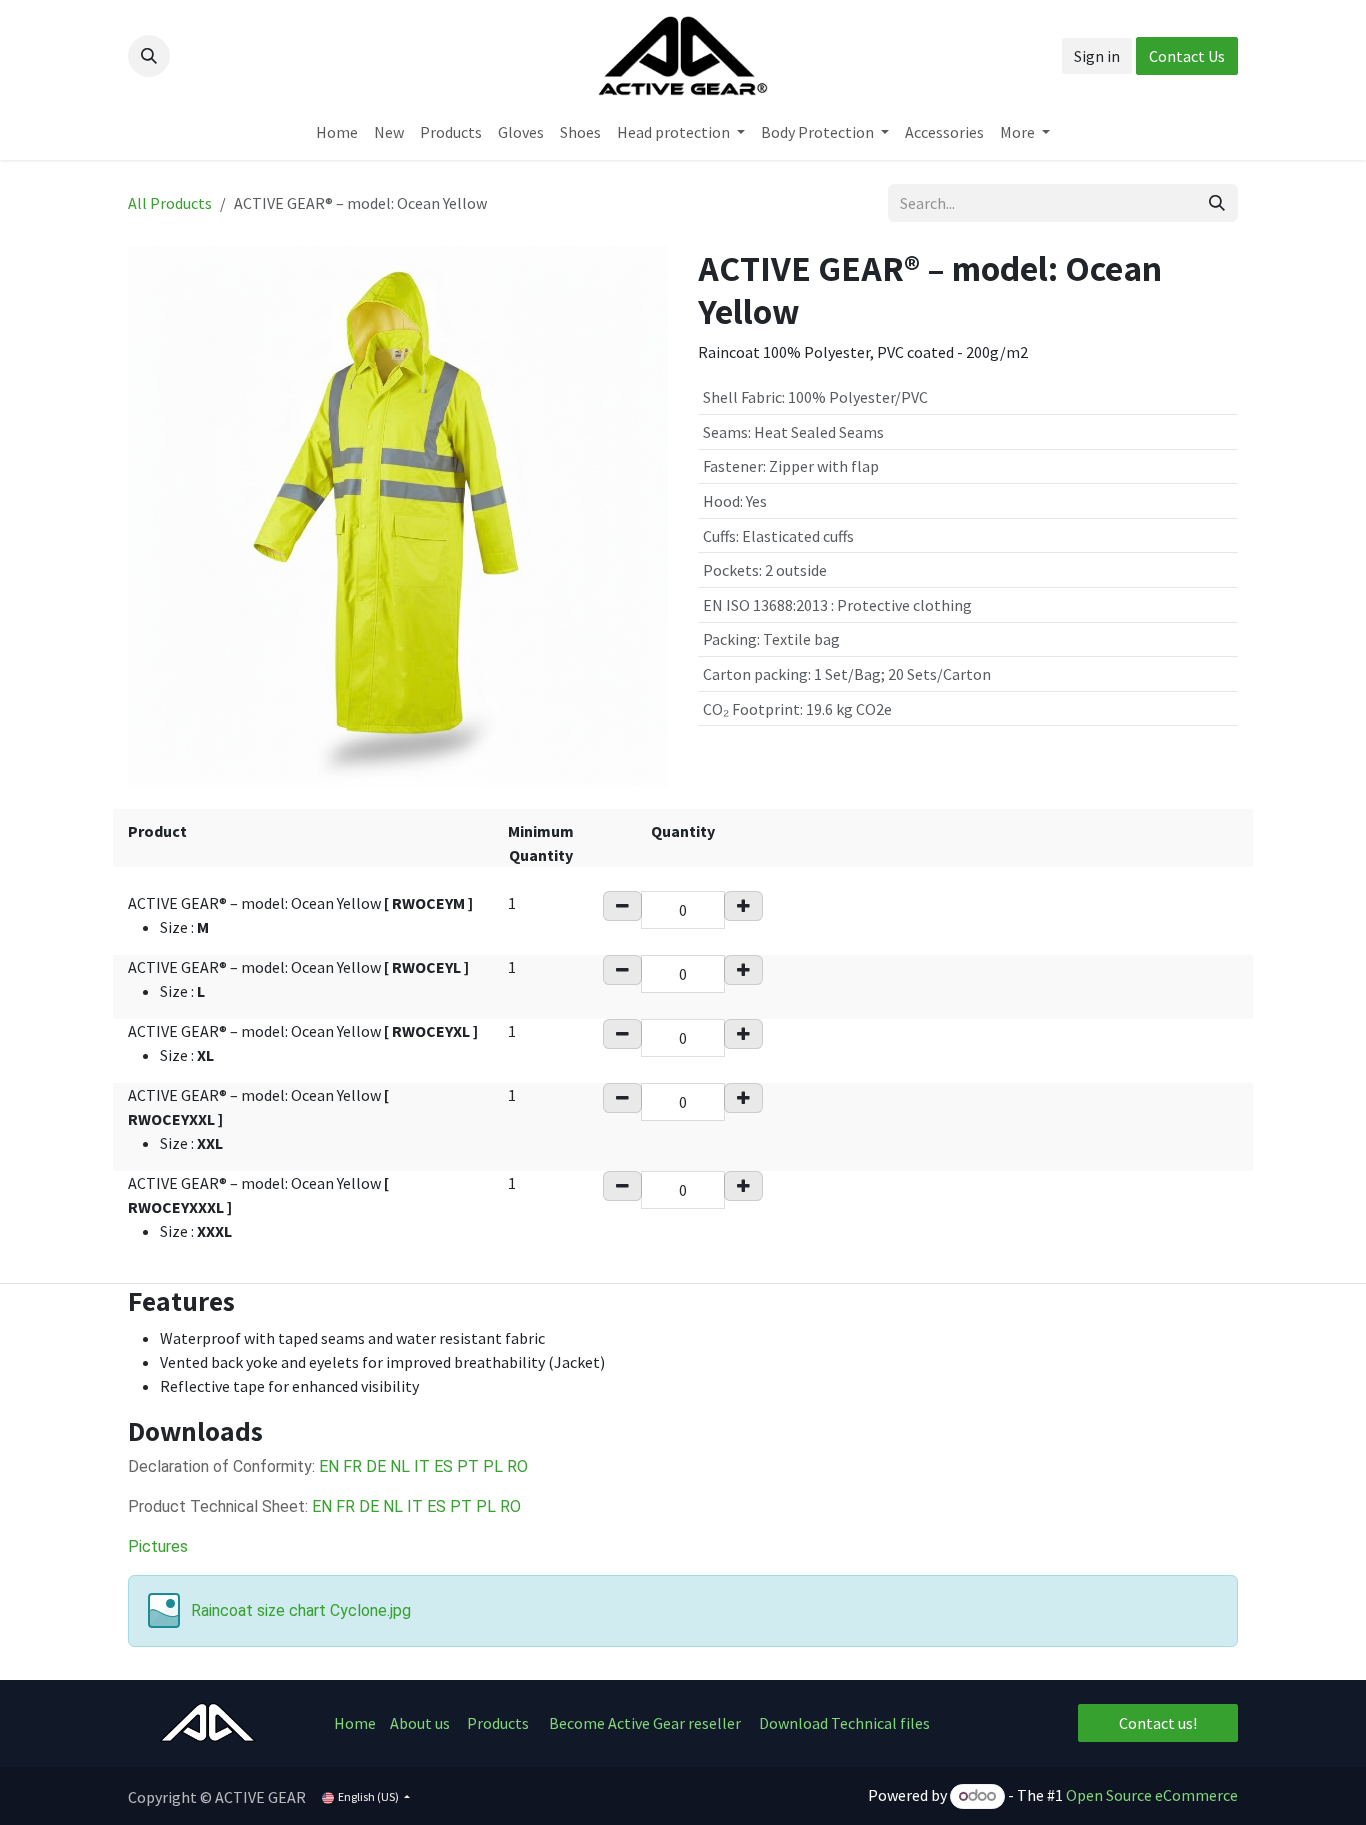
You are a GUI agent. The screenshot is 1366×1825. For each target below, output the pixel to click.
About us (421, 1723)
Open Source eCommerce (1152, 1795)
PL (493, 1466)
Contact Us (1187, 56)
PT (468, 1466)
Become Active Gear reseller (645, 1723)
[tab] (683, 1301)
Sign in (1097, 56)
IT (422, 1466)
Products (498, 1723)
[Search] (1217, 203)
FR (354, 1466)
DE (378, 1466)
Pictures (158, 1546)
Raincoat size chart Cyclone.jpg (301, 1610)
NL (402, 1466)
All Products (170, 203)
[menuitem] (337, 132)
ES (443, 1466)
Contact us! (1158, 1723)
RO (517, 1466)
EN (331, 1466)
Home (355, 1723)
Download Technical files (844, 1723)
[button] (149, 56)
